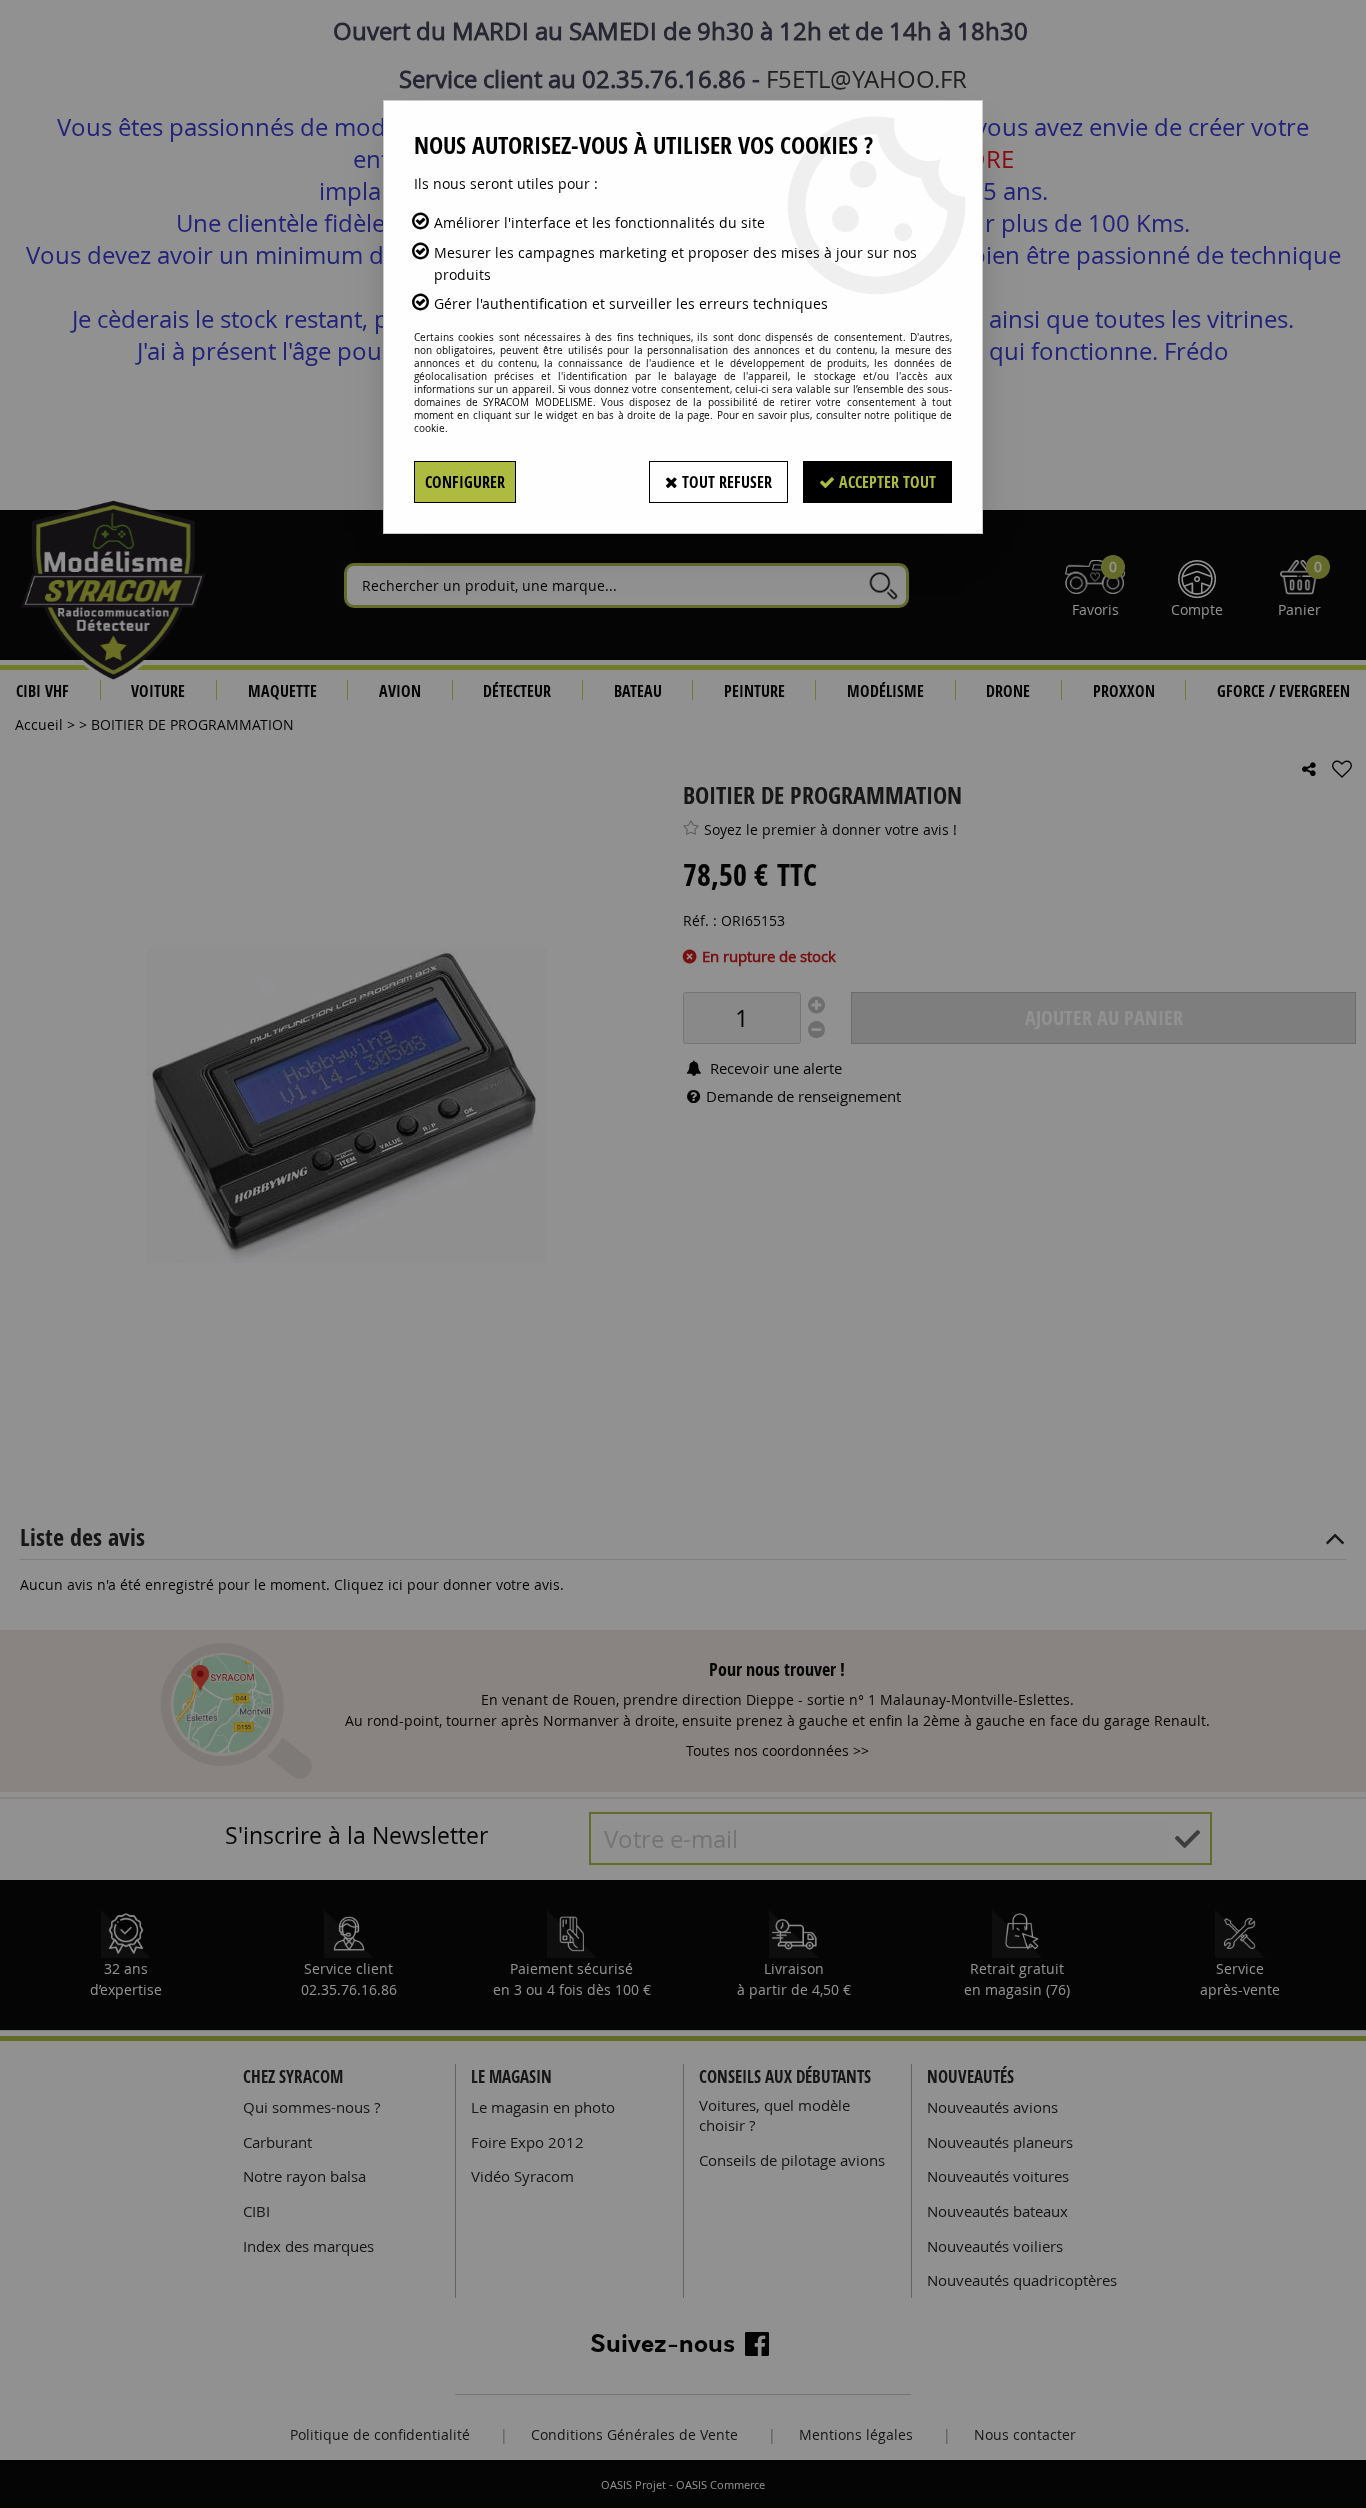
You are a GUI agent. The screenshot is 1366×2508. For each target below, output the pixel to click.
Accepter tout (885, 482)
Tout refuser (725, 482)
